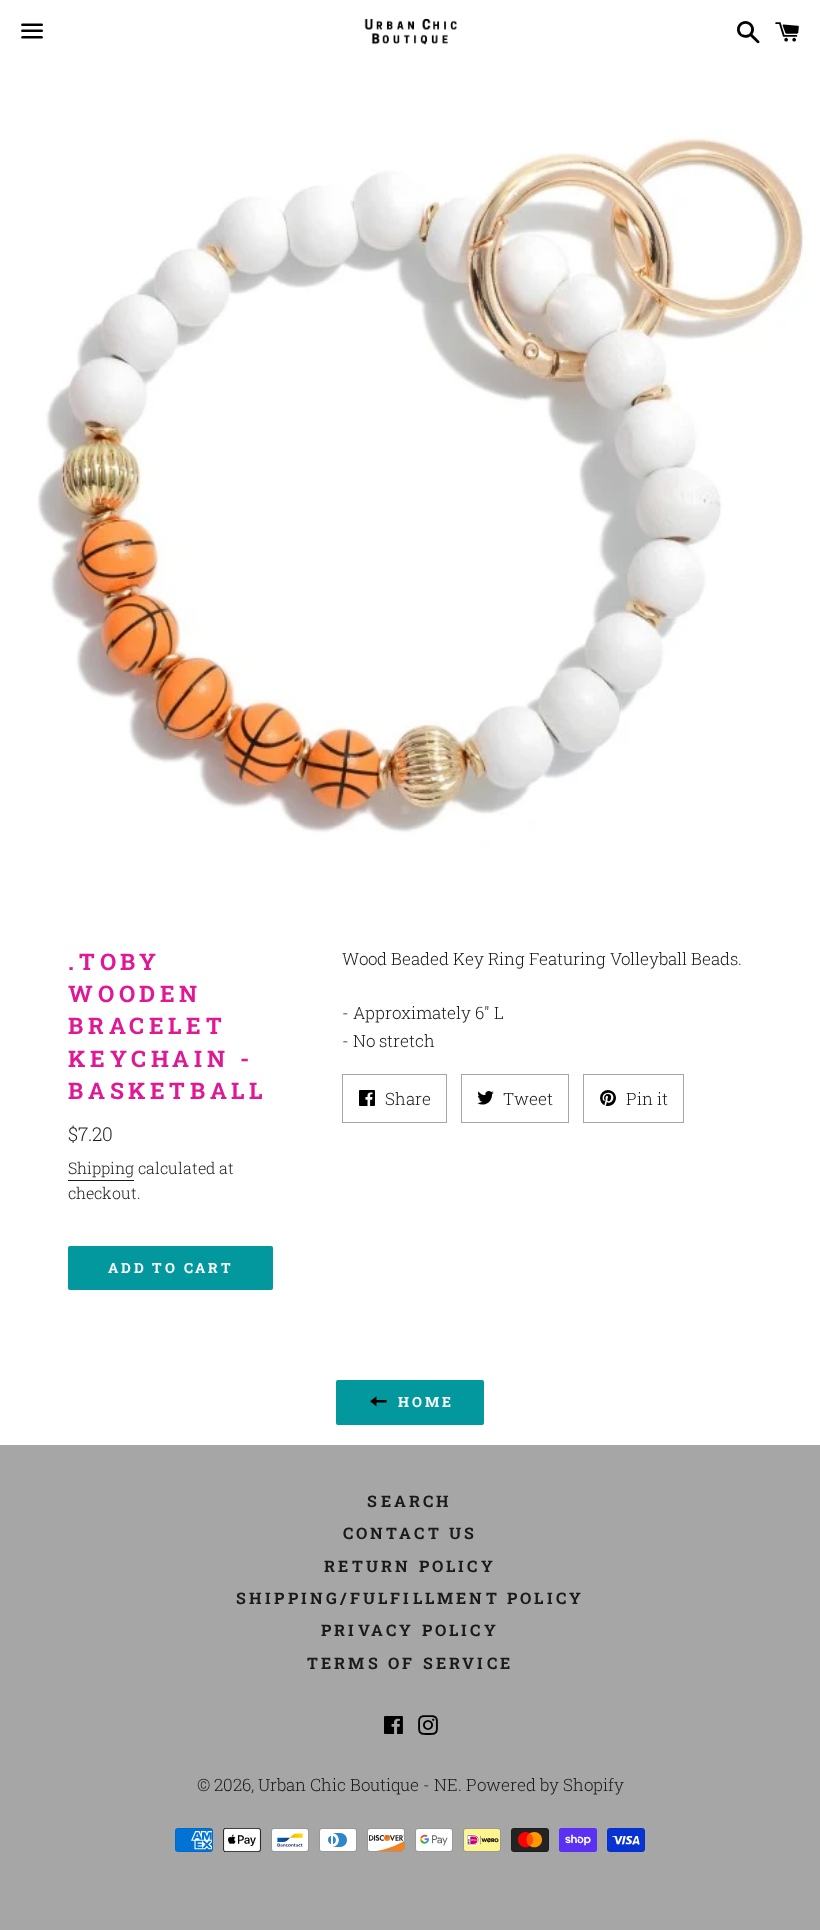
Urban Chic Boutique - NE (358, 1784)
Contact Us (410, 1532)
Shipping (101, 1167)
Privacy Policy (410, 1629)
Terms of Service (410, 1662)
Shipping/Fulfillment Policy (410, 1597)
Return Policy (410, 1565)
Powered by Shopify (545, 1784)
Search (409, 1500)
